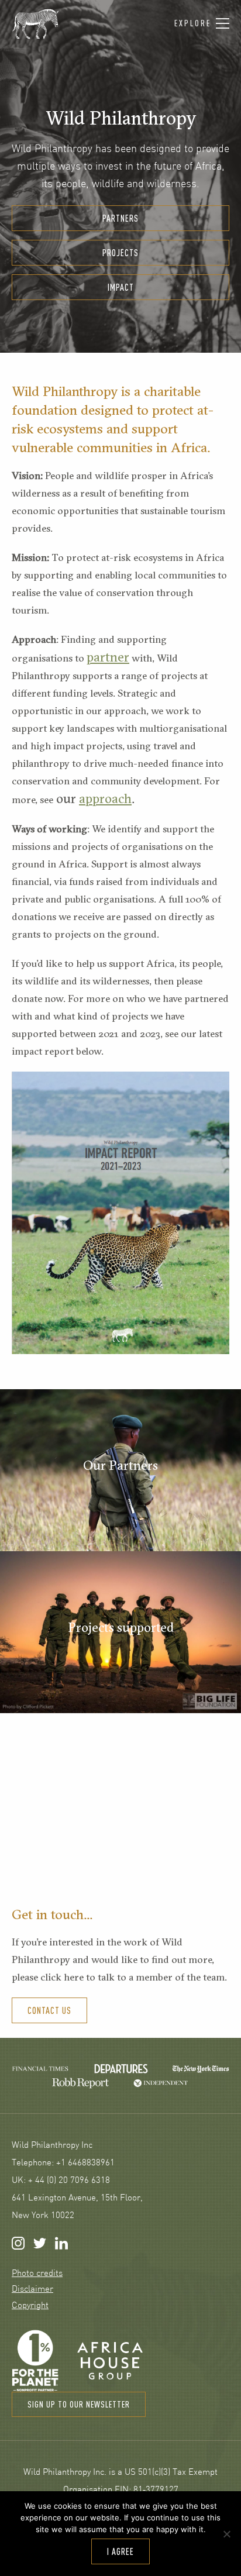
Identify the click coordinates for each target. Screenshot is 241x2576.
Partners (120, 218)
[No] (226, 2534)
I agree (120, 2551)
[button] (202, 24)
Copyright (30, 2306)
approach (105, 798)
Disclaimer (32, 2290)
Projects (120, 253)
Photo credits (37, 2274)
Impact (121, 287)
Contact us (49, 2010)
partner (108, 657)
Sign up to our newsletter (79, 2404)
